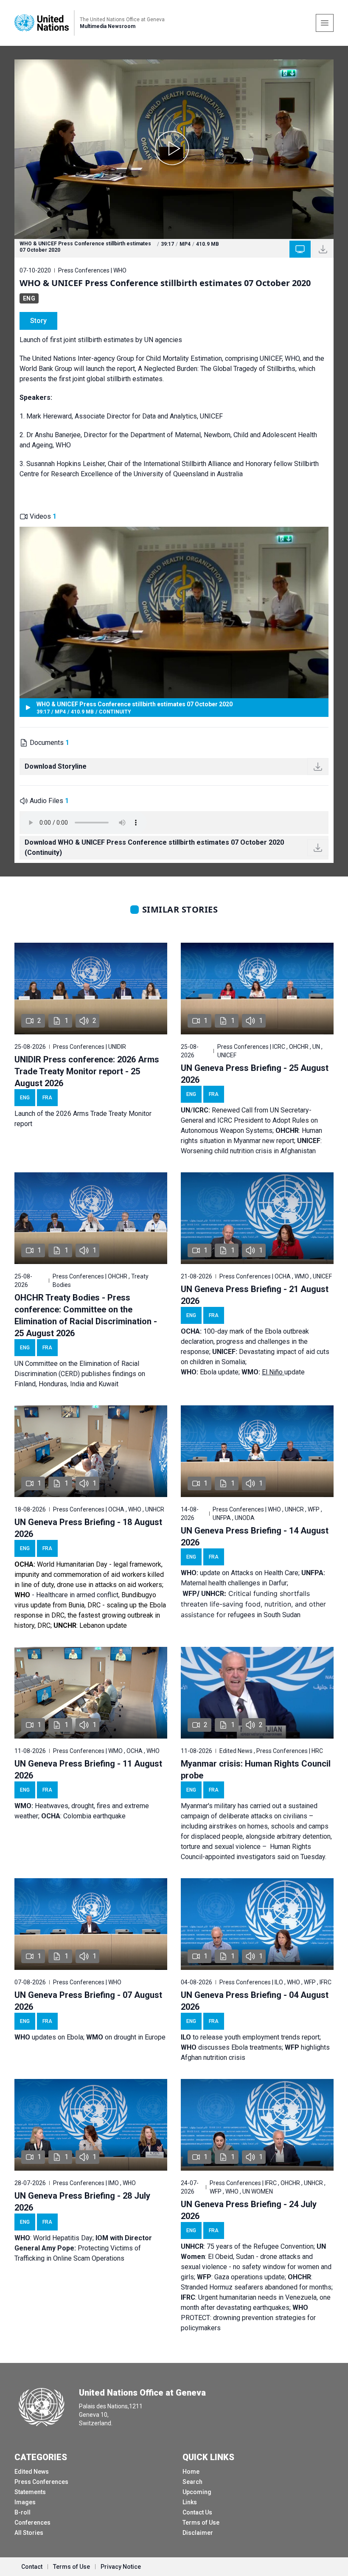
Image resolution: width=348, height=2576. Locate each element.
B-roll (22, 2512)
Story (38, 321)
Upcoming (197, 2492)
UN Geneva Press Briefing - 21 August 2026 (255, 1295)
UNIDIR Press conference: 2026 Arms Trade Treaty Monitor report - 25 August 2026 (87, 1071)
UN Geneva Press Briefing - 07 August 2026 (88, 2001)
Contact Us (197, 2512)
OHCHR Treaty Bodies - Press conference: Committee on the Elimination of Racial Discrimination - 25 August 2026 (86, 1315)
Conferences (32, 2523)
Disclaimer (198, 2533)
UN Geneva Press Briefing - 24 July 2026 (249, 2210)
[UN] (42, 23)
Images (25, 2502)
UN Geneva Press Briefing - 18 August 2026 (88, 1528)
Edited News (32, 2472)
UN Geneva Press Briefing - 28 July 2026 (82, 2202)
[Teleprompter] (300, 249)
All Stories (29, 2533)
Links (190, 2502)
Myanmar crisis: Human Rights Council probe (256, 1770)
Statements (30, 2492)
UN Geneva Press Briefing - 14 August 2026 (255, 1537)
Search (192, 2482)
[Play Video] (174, 149)
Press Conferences (41, 2482)
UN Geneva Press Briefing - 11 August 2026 (88, 1770)
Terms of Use (201, 2523)
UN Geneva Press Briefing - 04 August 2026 (255, 2001)
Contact (32, 2567)
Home (191, 2472)
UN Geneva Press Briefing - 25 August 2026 (255, 1074)
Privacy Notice (121, 2567)
